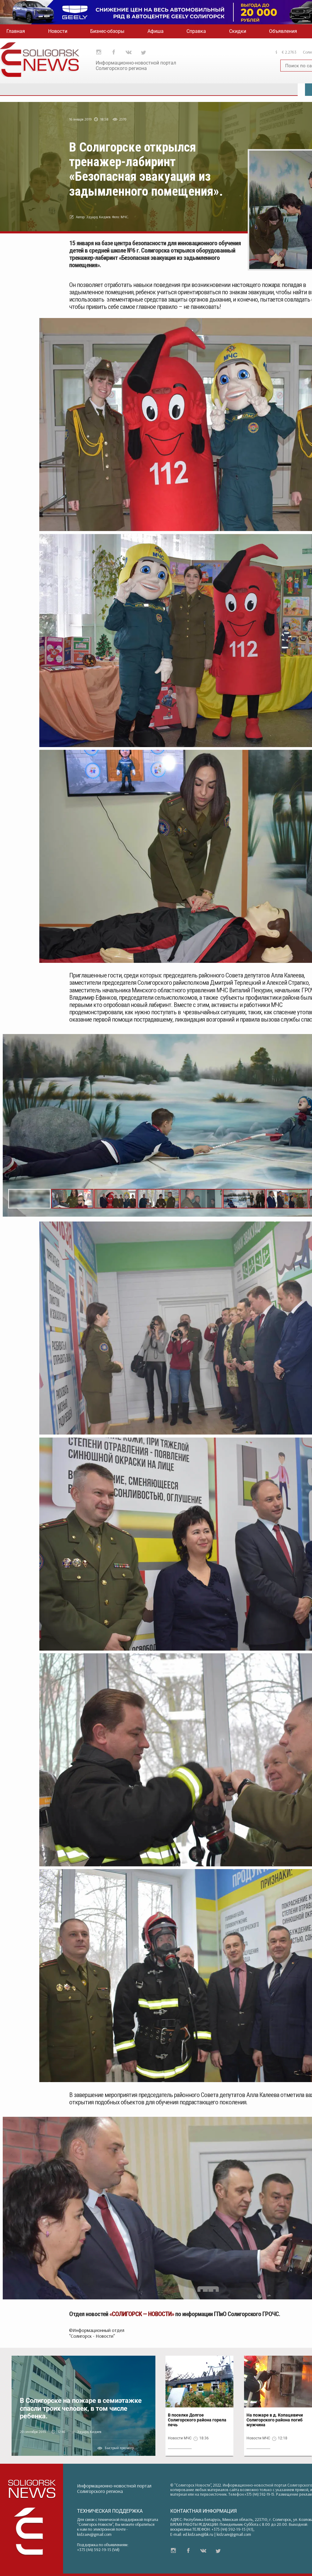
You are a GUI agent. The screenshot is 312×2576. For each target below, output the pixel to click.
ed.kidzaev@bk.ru (198, 2534)
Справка (196, 31)
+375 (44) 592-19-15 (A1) (232, 2529)
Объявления (283, 31)
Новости (58, 31)
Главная (16, 31)
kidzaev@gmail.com (94, 2534)
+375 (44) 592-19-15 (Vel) (98, 2550)
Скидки (238, 31)
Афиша (156, 31)
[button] (73, 1199)
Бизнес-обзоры (107, 31)
